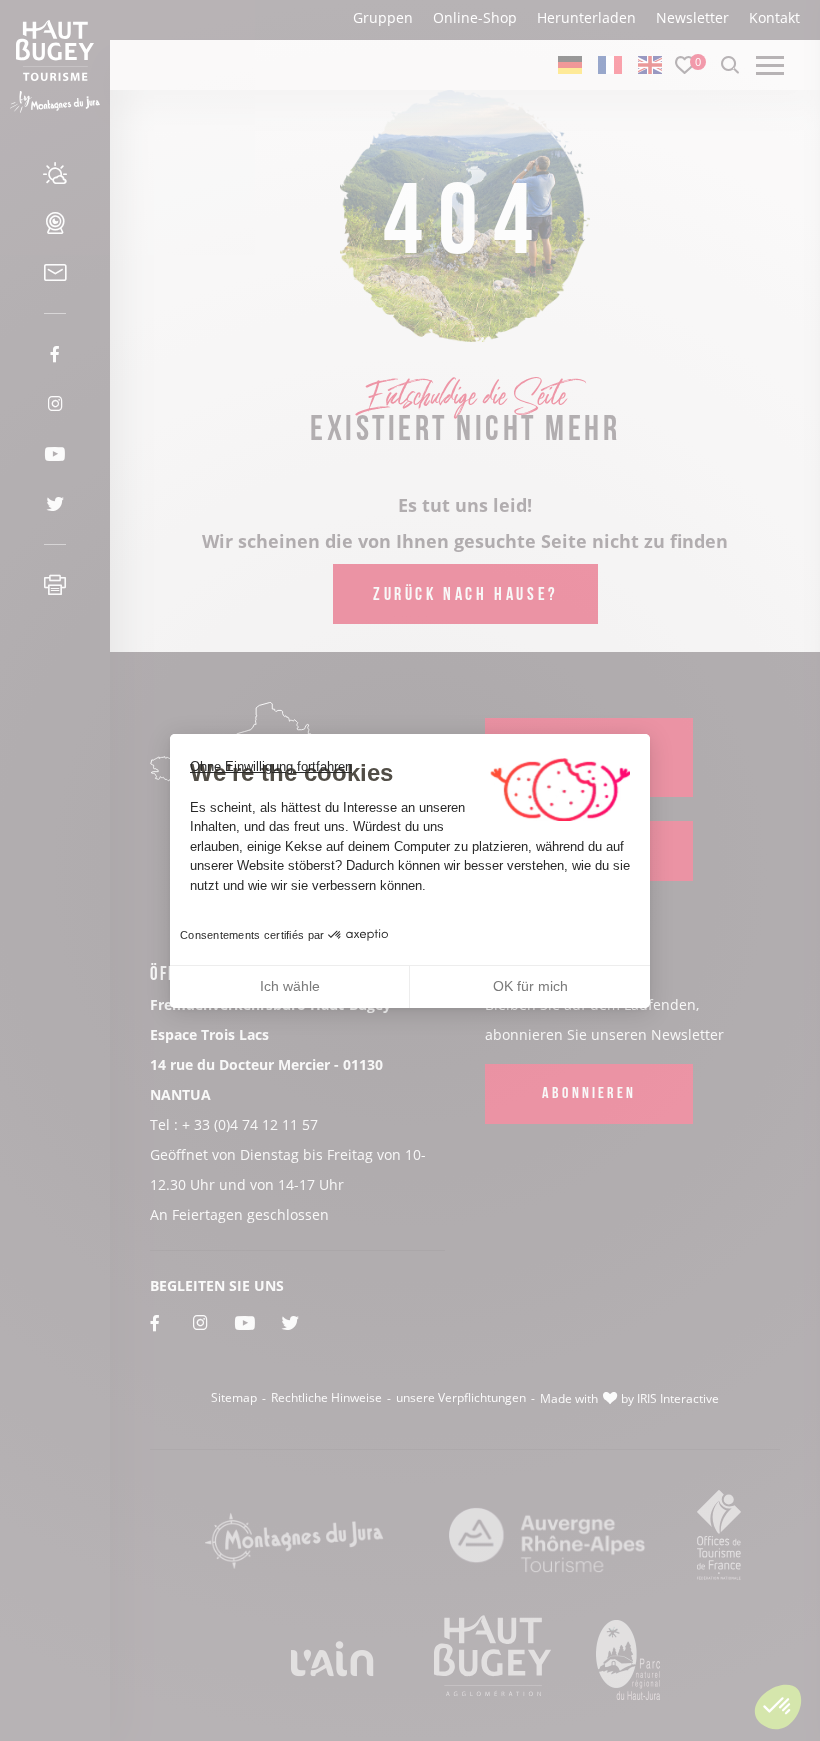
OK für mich (530, 986)
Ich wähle (290, 986)
